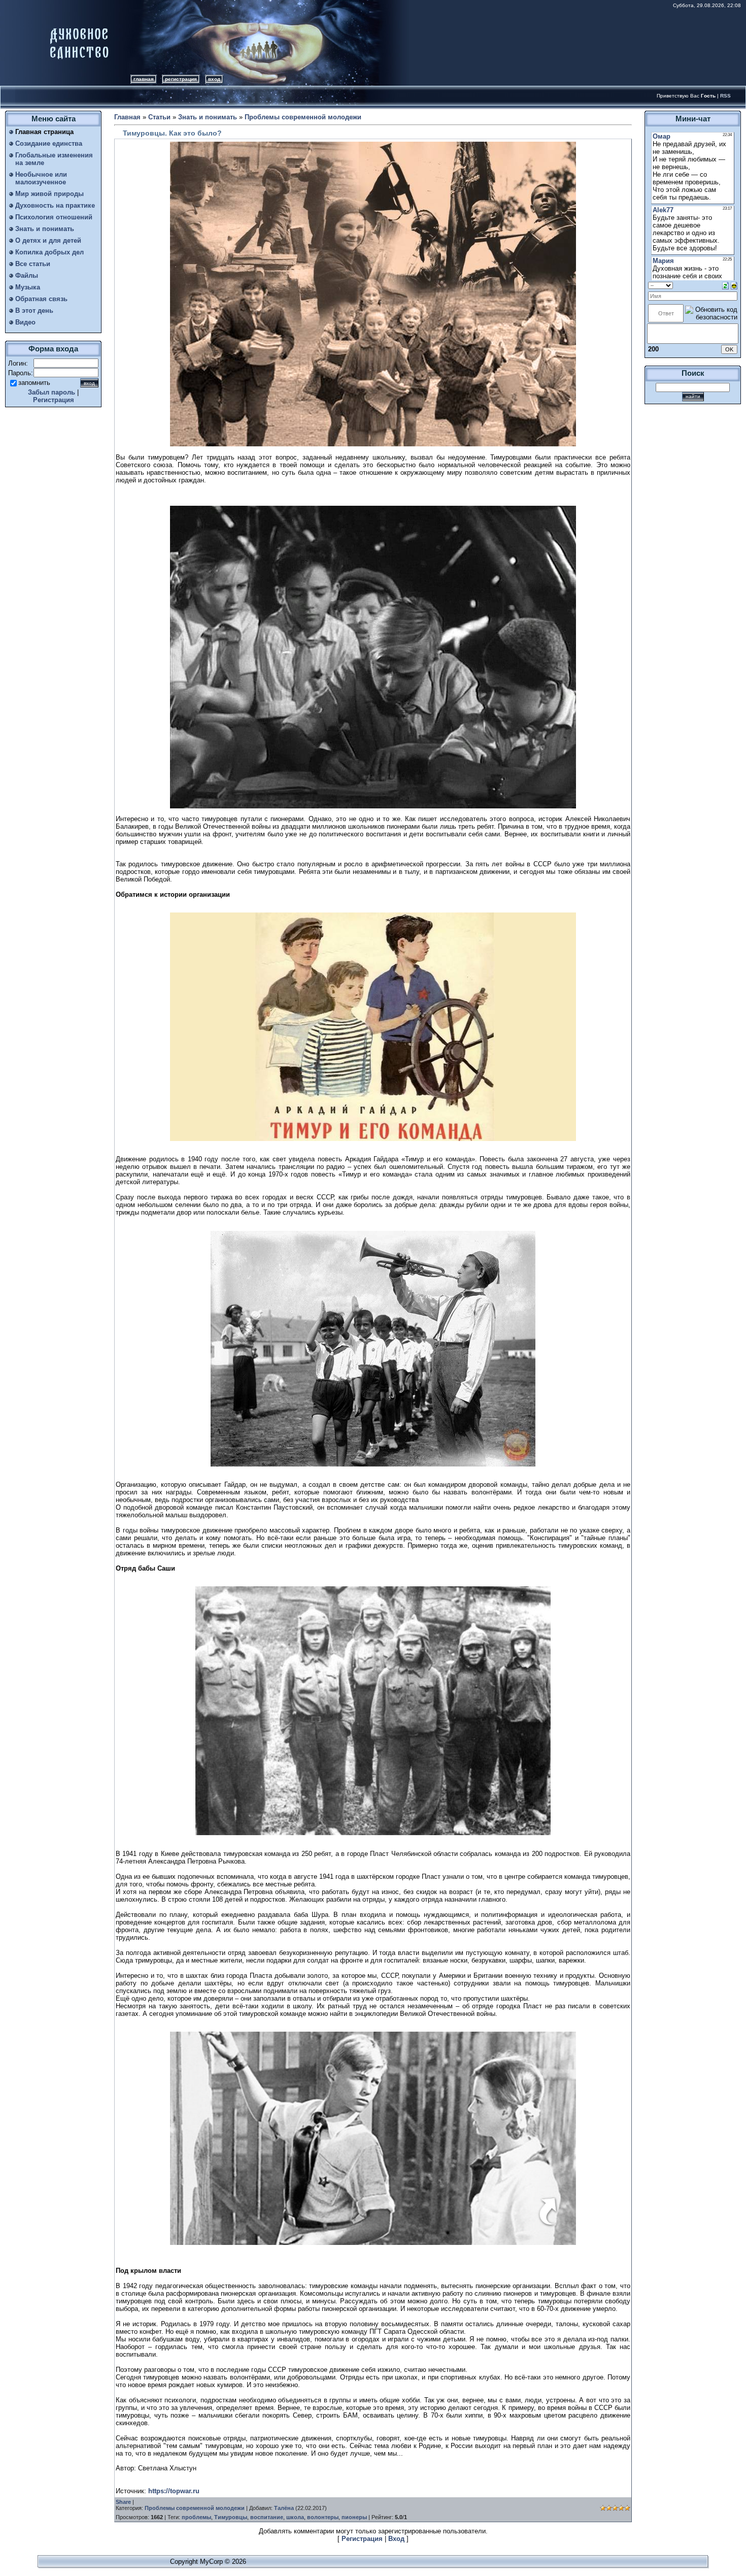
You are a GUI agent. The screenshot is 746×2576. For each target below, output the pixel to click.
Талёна (284, 2508)
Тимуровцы (231, 2517)
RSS (725, 96)
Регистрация (181, 79)
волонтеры (323, 2517)
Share (123, 2502)
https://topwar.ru (174, 2491)
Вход (214, 79)
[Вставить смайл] (734, 285)
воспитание (267, 2517)
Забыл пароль (52, 392)
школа (295, 2517)
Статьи (159, 117)
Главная (144, 79)
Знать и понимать (208, 117)
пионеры (354, 2517)
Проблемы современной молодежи (303, 117)
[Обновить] (725, 285)
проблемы (196, 2517)
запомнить (34, 383)
